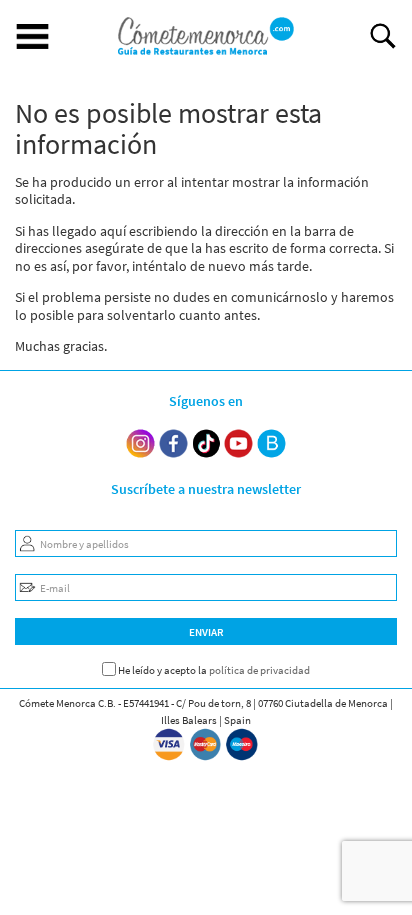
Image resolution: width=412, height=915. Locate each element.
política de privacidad (259, 670)
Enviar (206, 632)
